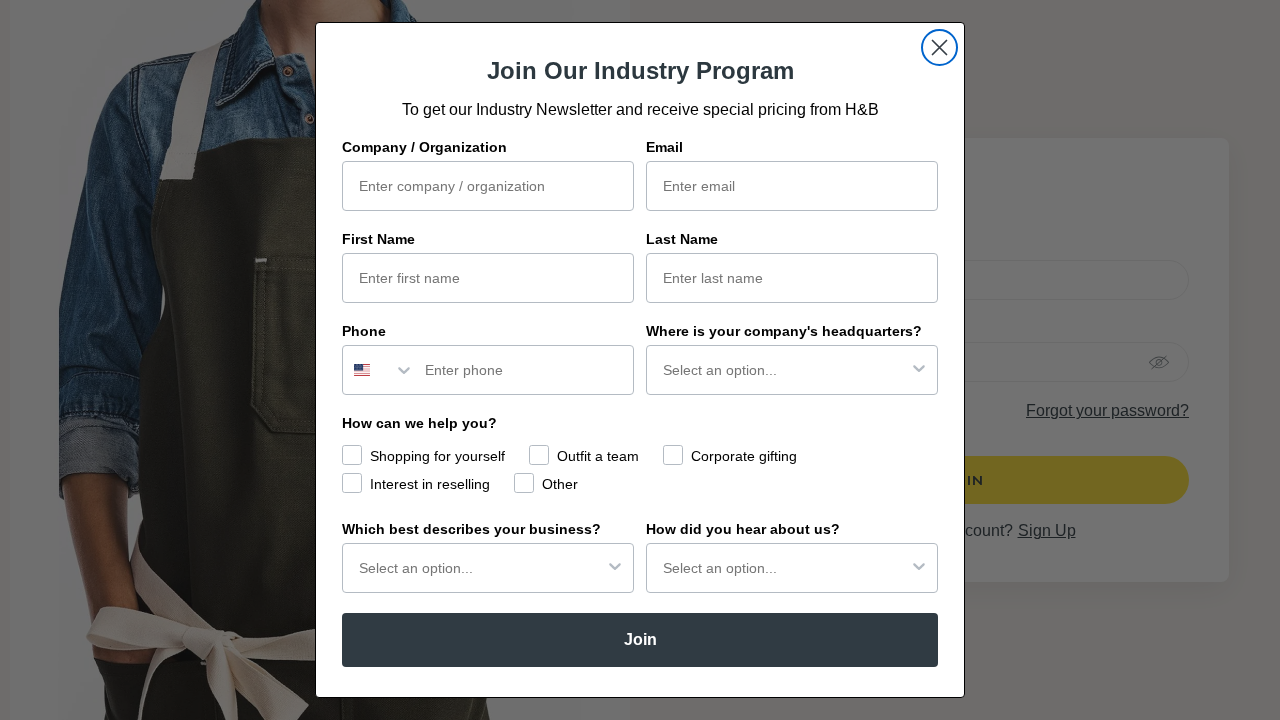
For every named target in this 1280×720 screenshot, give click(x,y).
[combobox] (379, 370)
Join (640, 639)
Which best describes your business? (471, 529)
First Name (378, 239)
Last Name (682, 239)
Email (664, 147)
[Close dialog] (939, 47)
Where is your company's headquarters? (784, 331)
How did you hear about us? (743, 529)
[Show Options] (919, 370)
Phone (364, 331)
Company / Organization (424, 147)
